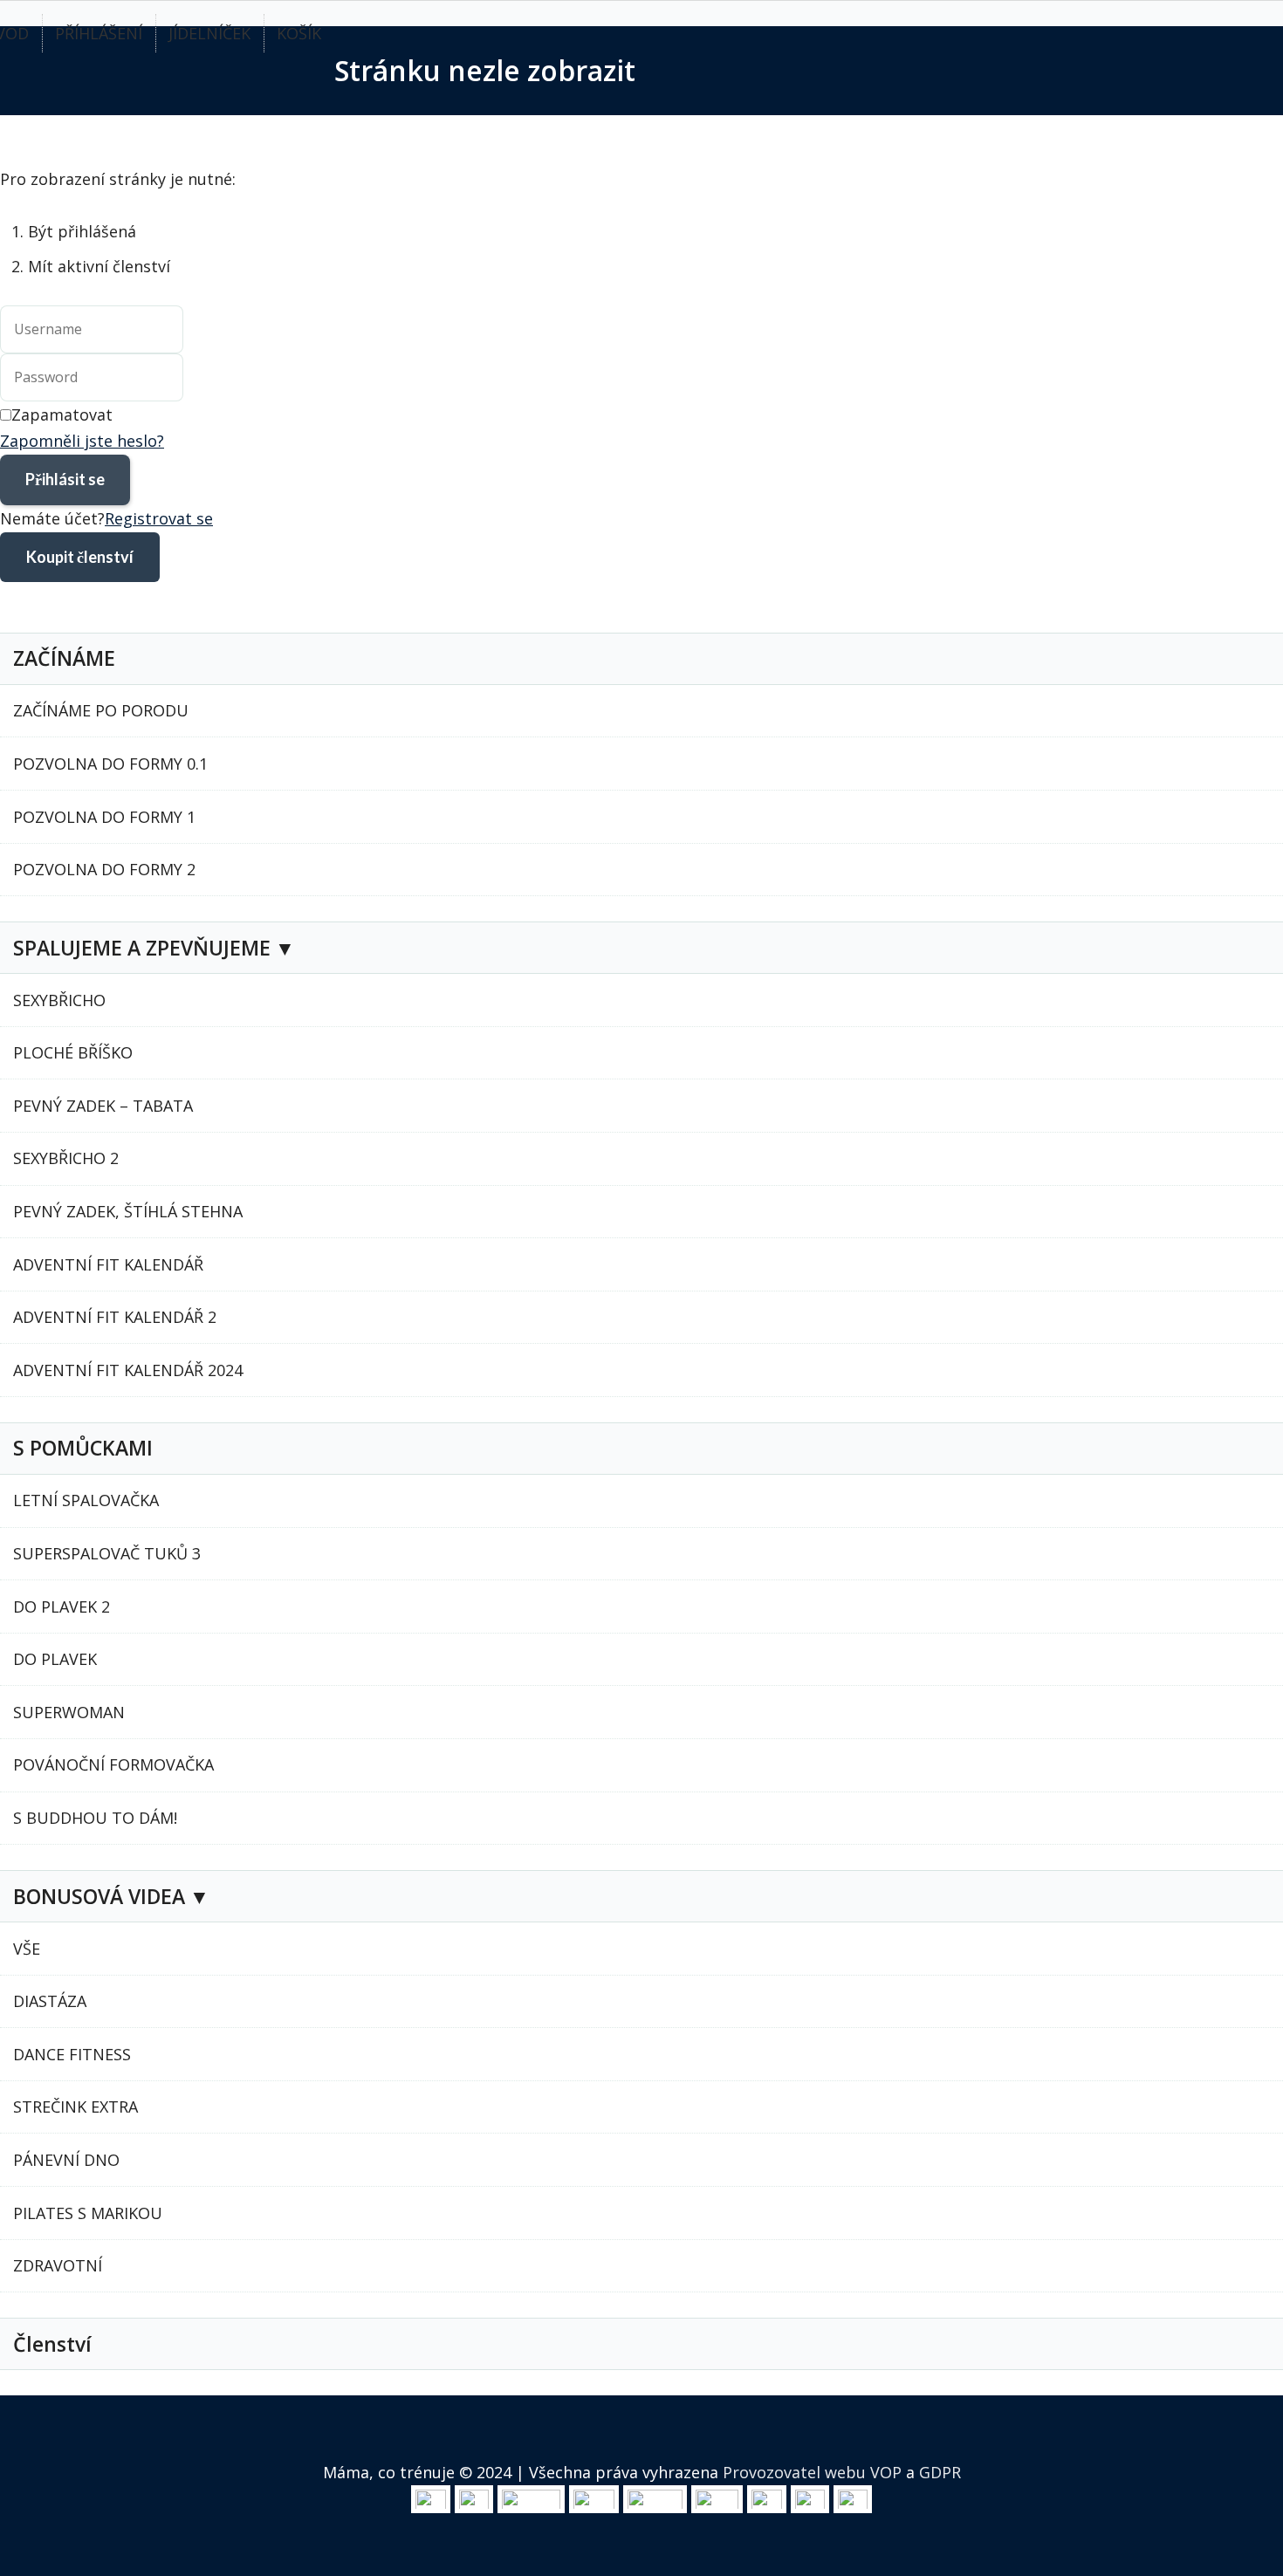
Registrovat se (159, 518)
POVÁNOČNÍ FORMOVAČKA (113, 1764)
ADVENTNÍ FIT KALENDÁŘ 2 (115, 1317)
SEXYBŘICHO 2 (66, 1158)
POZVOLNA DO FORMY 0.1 (110, 764)
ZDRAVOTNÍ (58, 2265)
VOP (886, 2472)
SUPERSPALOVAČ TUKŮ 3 (107, 1553)
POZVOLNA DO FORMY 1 (104, 817)
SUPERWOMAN (69, 1712)
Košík (299, 33)
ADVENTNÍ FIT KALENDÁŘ (108, 1264)
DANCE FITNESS (72, 2054)
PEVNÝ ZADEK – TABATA (103, 1106)
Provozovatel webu (794, 2472)
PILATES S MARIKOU (88, 2213)
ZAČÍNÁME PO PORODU (101, 710)
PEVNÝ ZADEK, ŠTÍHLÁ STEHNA (128, 1211)
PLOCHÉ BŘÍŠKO (73, 1052)
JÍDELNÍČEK (209, 33)
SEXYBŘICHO (59, 1000)
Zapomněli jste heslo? (82, 441)
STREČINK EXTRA (75, 2107)
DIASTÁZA (50, 2001)
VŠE (27, 1949)
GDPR (940, 2472)
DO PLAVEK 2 (62, 1607)
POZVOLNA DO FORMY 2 (104, 869)
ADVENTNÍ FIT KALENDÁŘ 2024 (128, 1370)
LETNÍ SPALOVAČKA (86, 1500)
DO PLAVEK (55, 1659)
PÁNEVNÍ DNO (66, 2160)
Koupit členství (80, 557)
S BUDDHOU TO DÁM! (95, 1818)
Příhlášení (99, 33)
